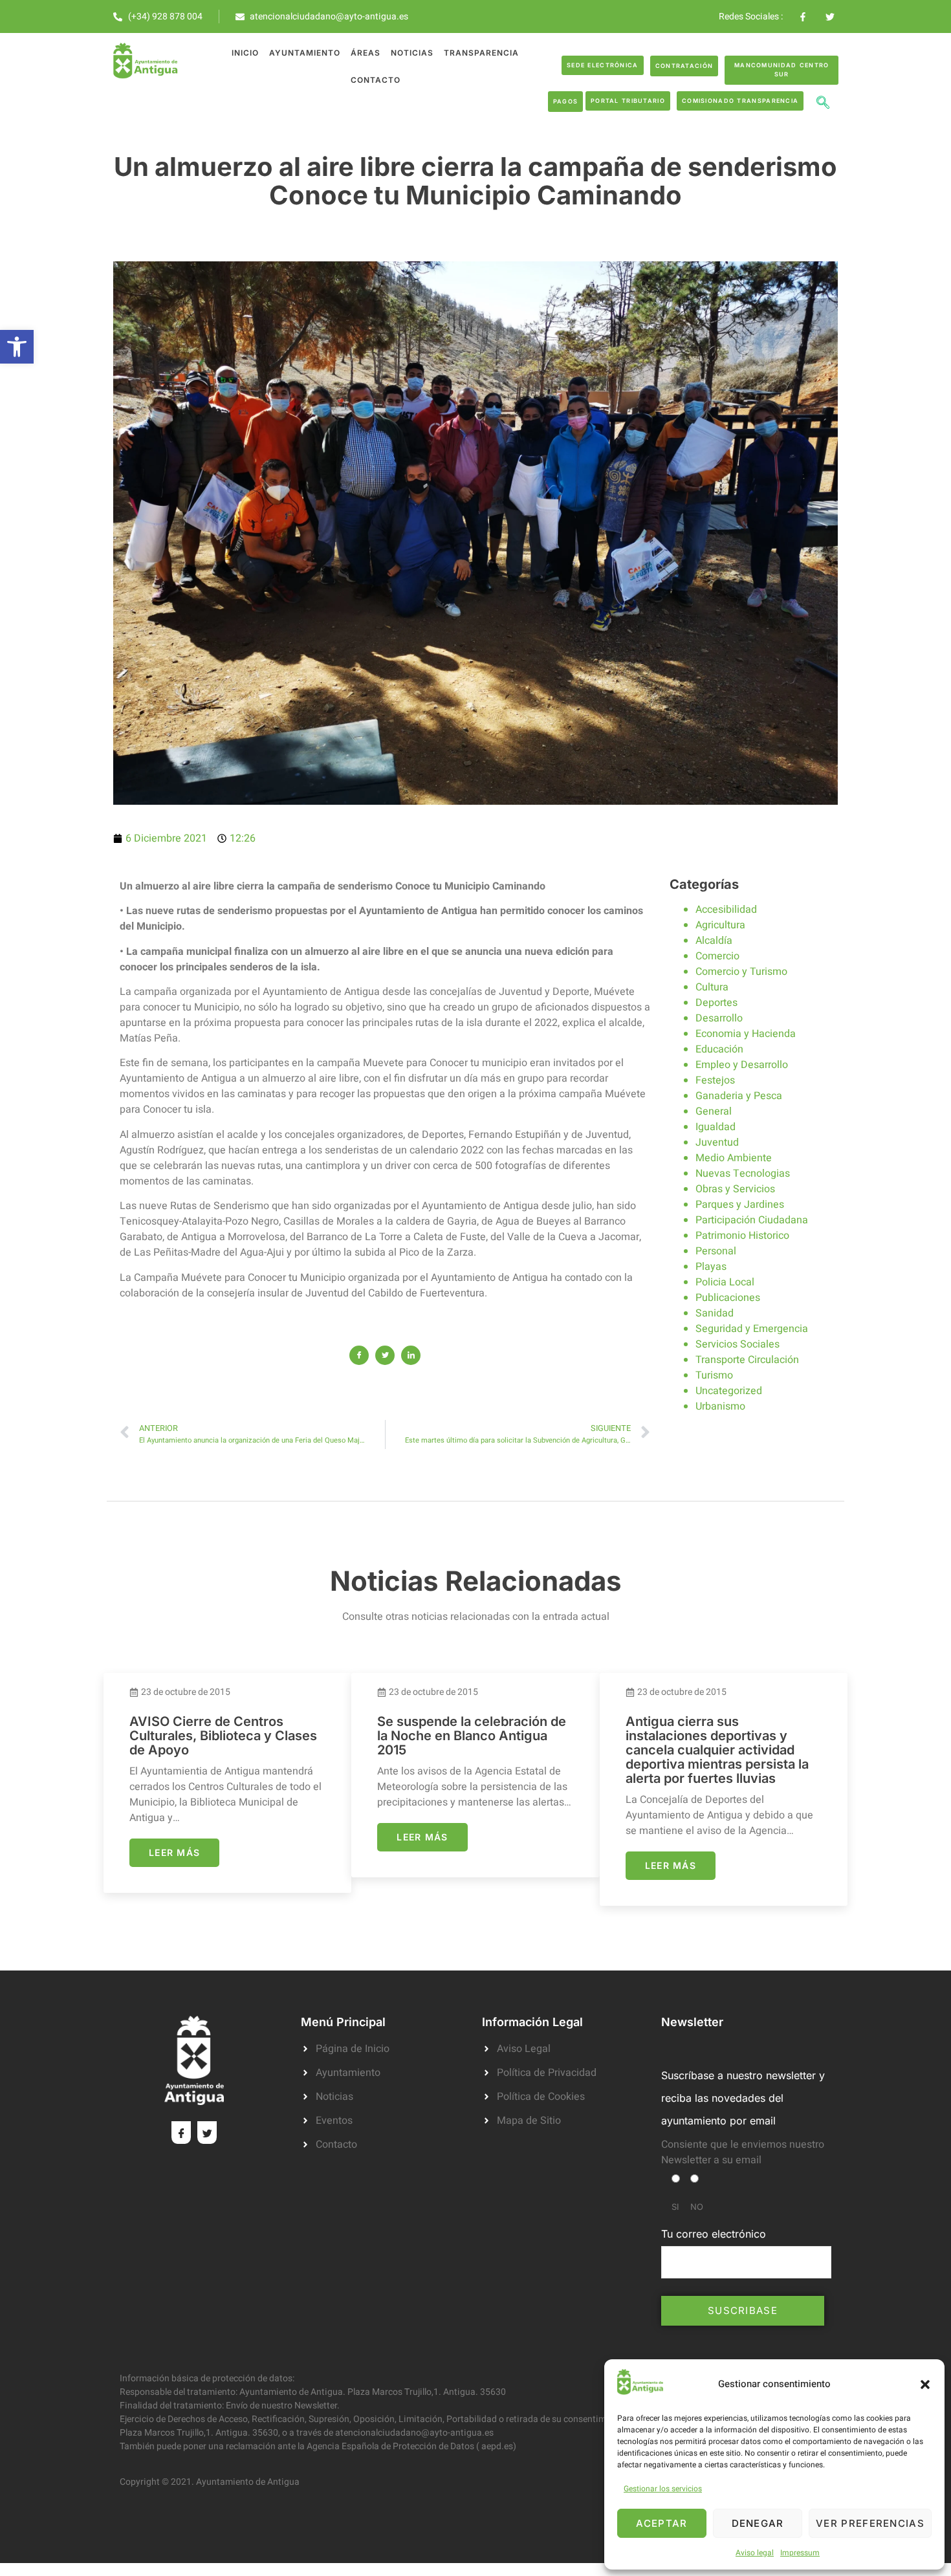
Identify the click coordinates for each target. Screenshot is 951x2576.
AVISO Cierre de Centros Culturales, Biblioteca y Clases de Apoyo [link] (223, 1736)
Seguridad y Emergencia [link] (752, 1329)
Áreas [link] (366, 53)
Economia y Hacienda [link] (746, 1034)
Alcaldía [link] (714, 941)
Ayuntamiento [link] (305, 53)
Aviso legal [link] (755, 2553)
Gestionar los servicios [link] (663, 2489)
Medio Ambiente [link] (734, 1158)
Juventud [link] (717, 1142)
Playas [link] (711, 1267)
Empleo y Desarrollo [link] (742, 1065)
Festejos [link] (715, 1080)
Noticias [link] (412, 53)
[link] (17, 347)
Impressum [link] (800, 2553)
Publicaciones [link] (728, 1298)
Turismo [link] (714, 1375)
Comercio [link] (717, 956)
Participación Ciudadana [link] (752, 1220)
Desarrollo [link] (719, 1018)
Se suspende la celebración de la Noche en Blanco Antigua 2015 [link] (472, 1736)
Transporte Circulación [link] (747, 1360)
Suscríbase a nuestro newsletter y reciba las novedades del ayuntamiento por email (743, 2098)
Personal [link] (716, 1251)
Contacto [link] (376, 80)
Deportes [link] (716, 1003)
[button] (925, 2385)
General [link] (714, 1111)
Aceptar (661, 2523)
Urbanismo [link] (720, 1406)
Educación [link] (719, 1049)
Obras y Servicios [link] (735, 1189)
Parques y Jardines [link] (740, 1205)
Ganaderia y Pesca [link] (739, 1096)
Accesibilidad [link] (726, 910)
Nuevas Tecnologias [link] (743, 1173)
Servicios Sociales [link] (738, 1344)
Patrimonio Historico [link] (742, 1236)
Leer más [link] (174, 1852)
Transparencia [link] (481, 53)
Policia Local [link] (725, 1282)
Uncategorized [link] (729, 1391)
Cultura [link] (712, 987)
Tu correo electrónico (714, 2234)
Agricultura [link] (720, 925)
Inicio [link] (245, 53)
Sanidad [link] (715, 1313)
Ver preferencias (870, 2523)
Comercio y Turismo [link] (741, 972)
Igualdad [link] (716, 1127)
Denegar (758, 2523)
